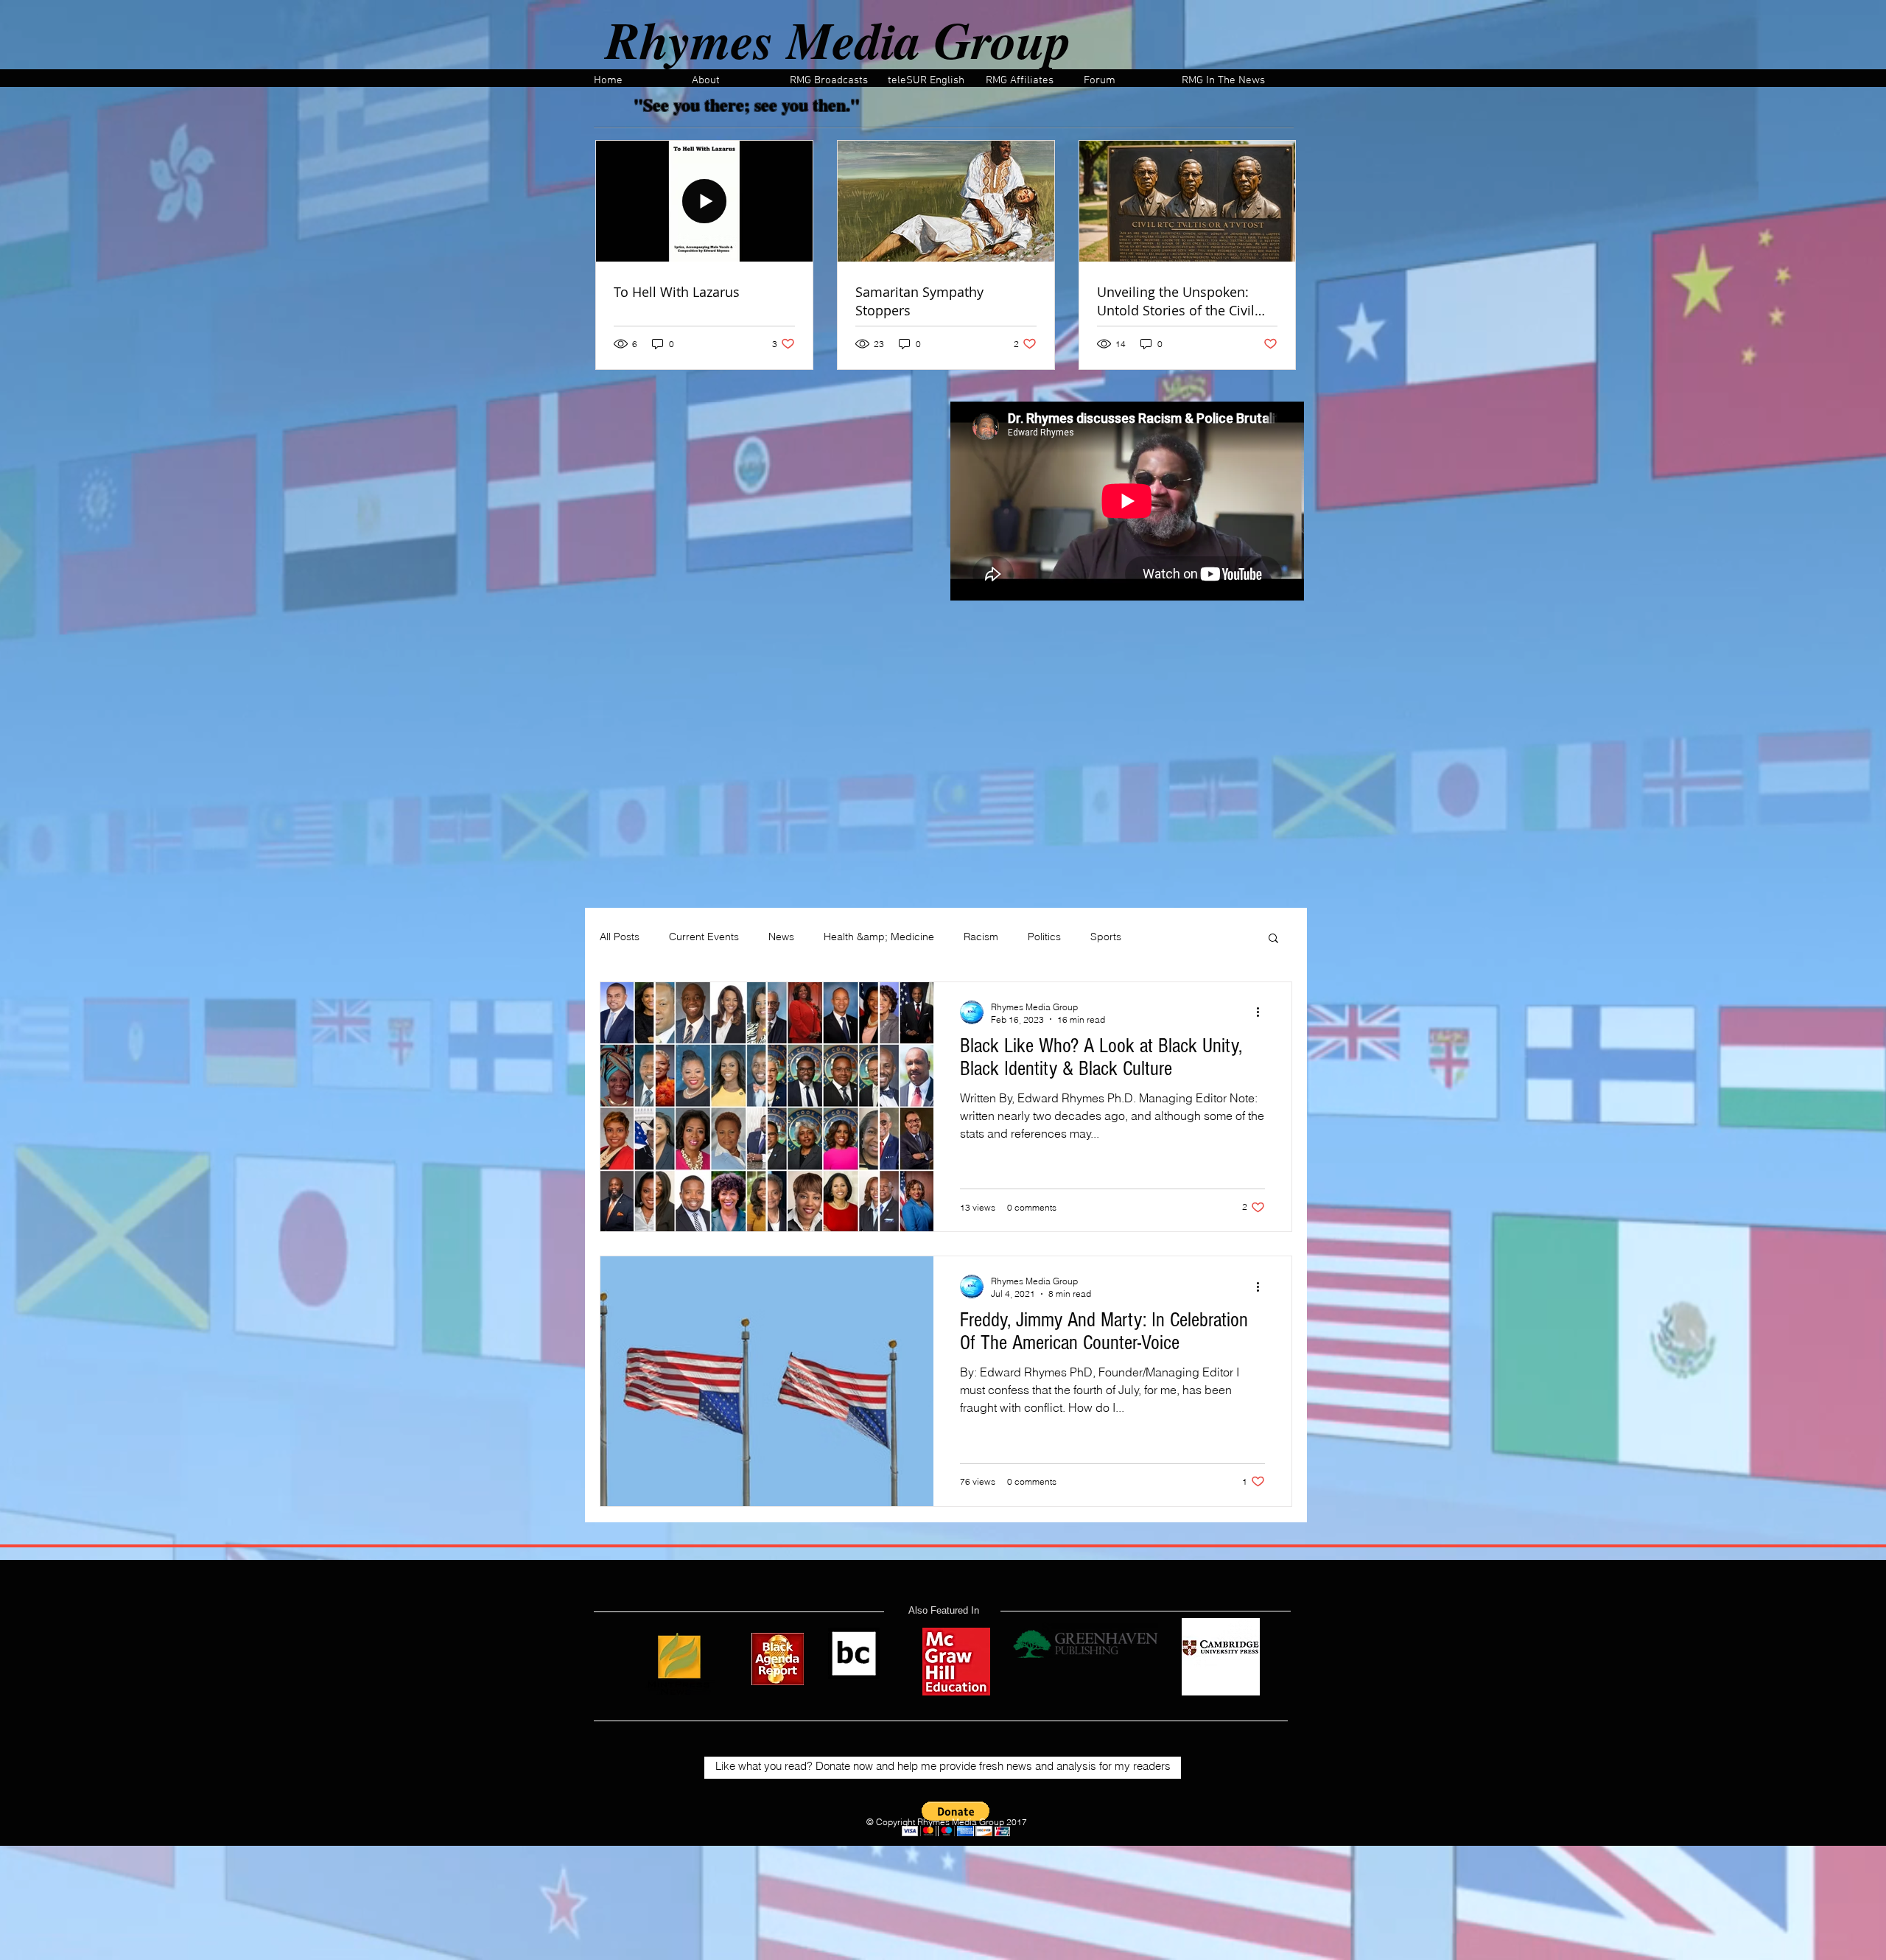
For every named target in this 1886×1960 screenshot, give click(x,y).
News (781, 937)
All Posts (620, 937)
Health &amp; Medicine (879, 937)
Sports (1106, 937)
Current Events (704, 937)
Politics (1044, 937)
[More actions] (1263, 1012)
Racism (981, 937)
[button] (1273, 939)
